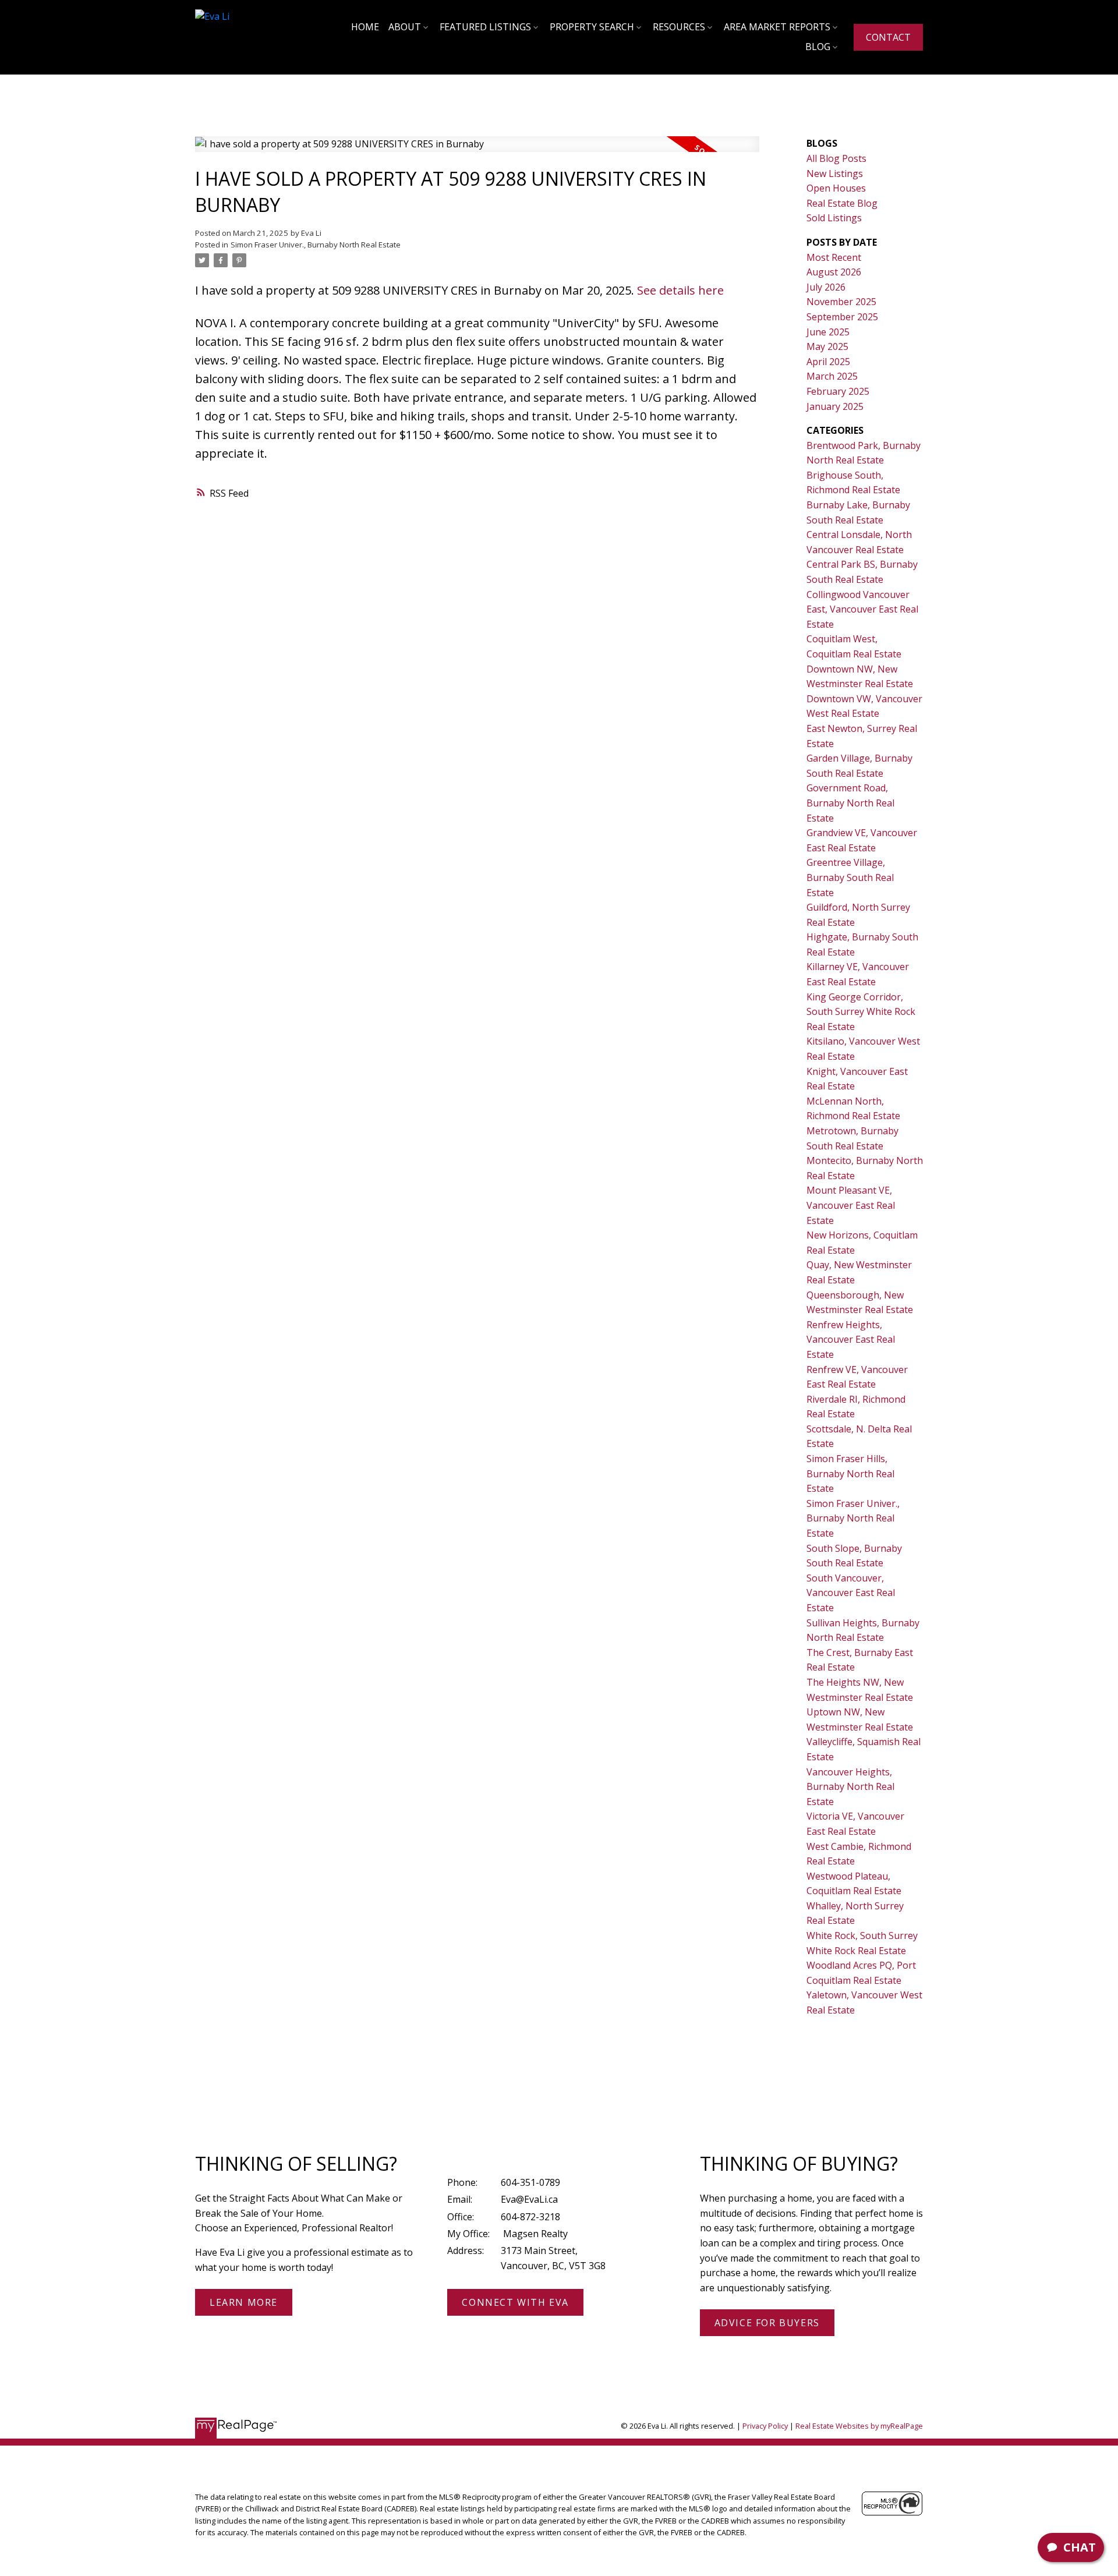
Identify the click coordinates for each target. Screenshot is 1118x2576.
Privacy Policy (765, 2426)
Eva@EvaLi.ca (529, 2199)
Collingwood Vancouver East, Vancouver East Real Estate (862, 609)
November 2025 (841, 302)
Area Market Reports (777, 27)
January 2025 (835, 406)
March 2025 (832, 376)
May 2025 (827, 346)
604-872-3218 (530, 2217)
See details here (680, 290)
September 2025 (842, 317)
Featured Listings (485, 27)
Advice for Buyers (767, 2323)
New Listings (835, 174)
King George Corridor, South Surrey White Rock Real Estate (861, 1012)
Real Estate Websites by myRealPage (859, 2426)
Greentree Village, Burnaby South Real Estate (850, 877)
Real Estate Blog (842, 203)
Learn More (244, 2302)
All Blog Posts (836, 158)
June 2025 (828, 332)
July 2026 (826, 287)
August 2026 (834, 272)
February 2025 (838, 391)
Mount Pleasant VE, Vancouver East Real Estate (851, 1205)
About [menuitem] (405, 27)
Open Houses (836, 188)
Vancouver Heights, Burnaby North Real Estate (850, 1787)
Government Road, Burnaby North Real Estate (850, 803)
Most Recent (834, 257)
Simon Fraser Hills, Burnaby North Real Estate (850, 1473)
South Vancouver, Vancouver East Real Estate (851, 1593)
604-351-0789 (530, 2182)
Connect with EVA (515, 2302)
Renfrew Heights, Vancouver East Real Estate (851, 1340)
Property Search (592, 27)
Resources (679, 27)
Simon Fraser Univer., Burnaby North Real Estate (316, 245)
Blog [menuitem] (818, 47)
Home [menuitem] (365, 27)
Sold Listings (834, 218)
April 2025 (828, 362)
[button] (888, 37)
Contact (888, 37)
